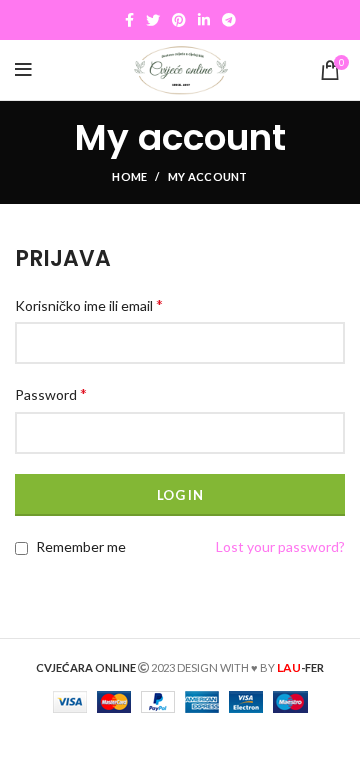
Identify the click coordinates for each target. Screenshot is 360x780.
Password (51, 393)
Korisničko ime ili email (89, 304)
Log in (180, 495)
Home (129, 176)
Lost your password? (280, 546)
